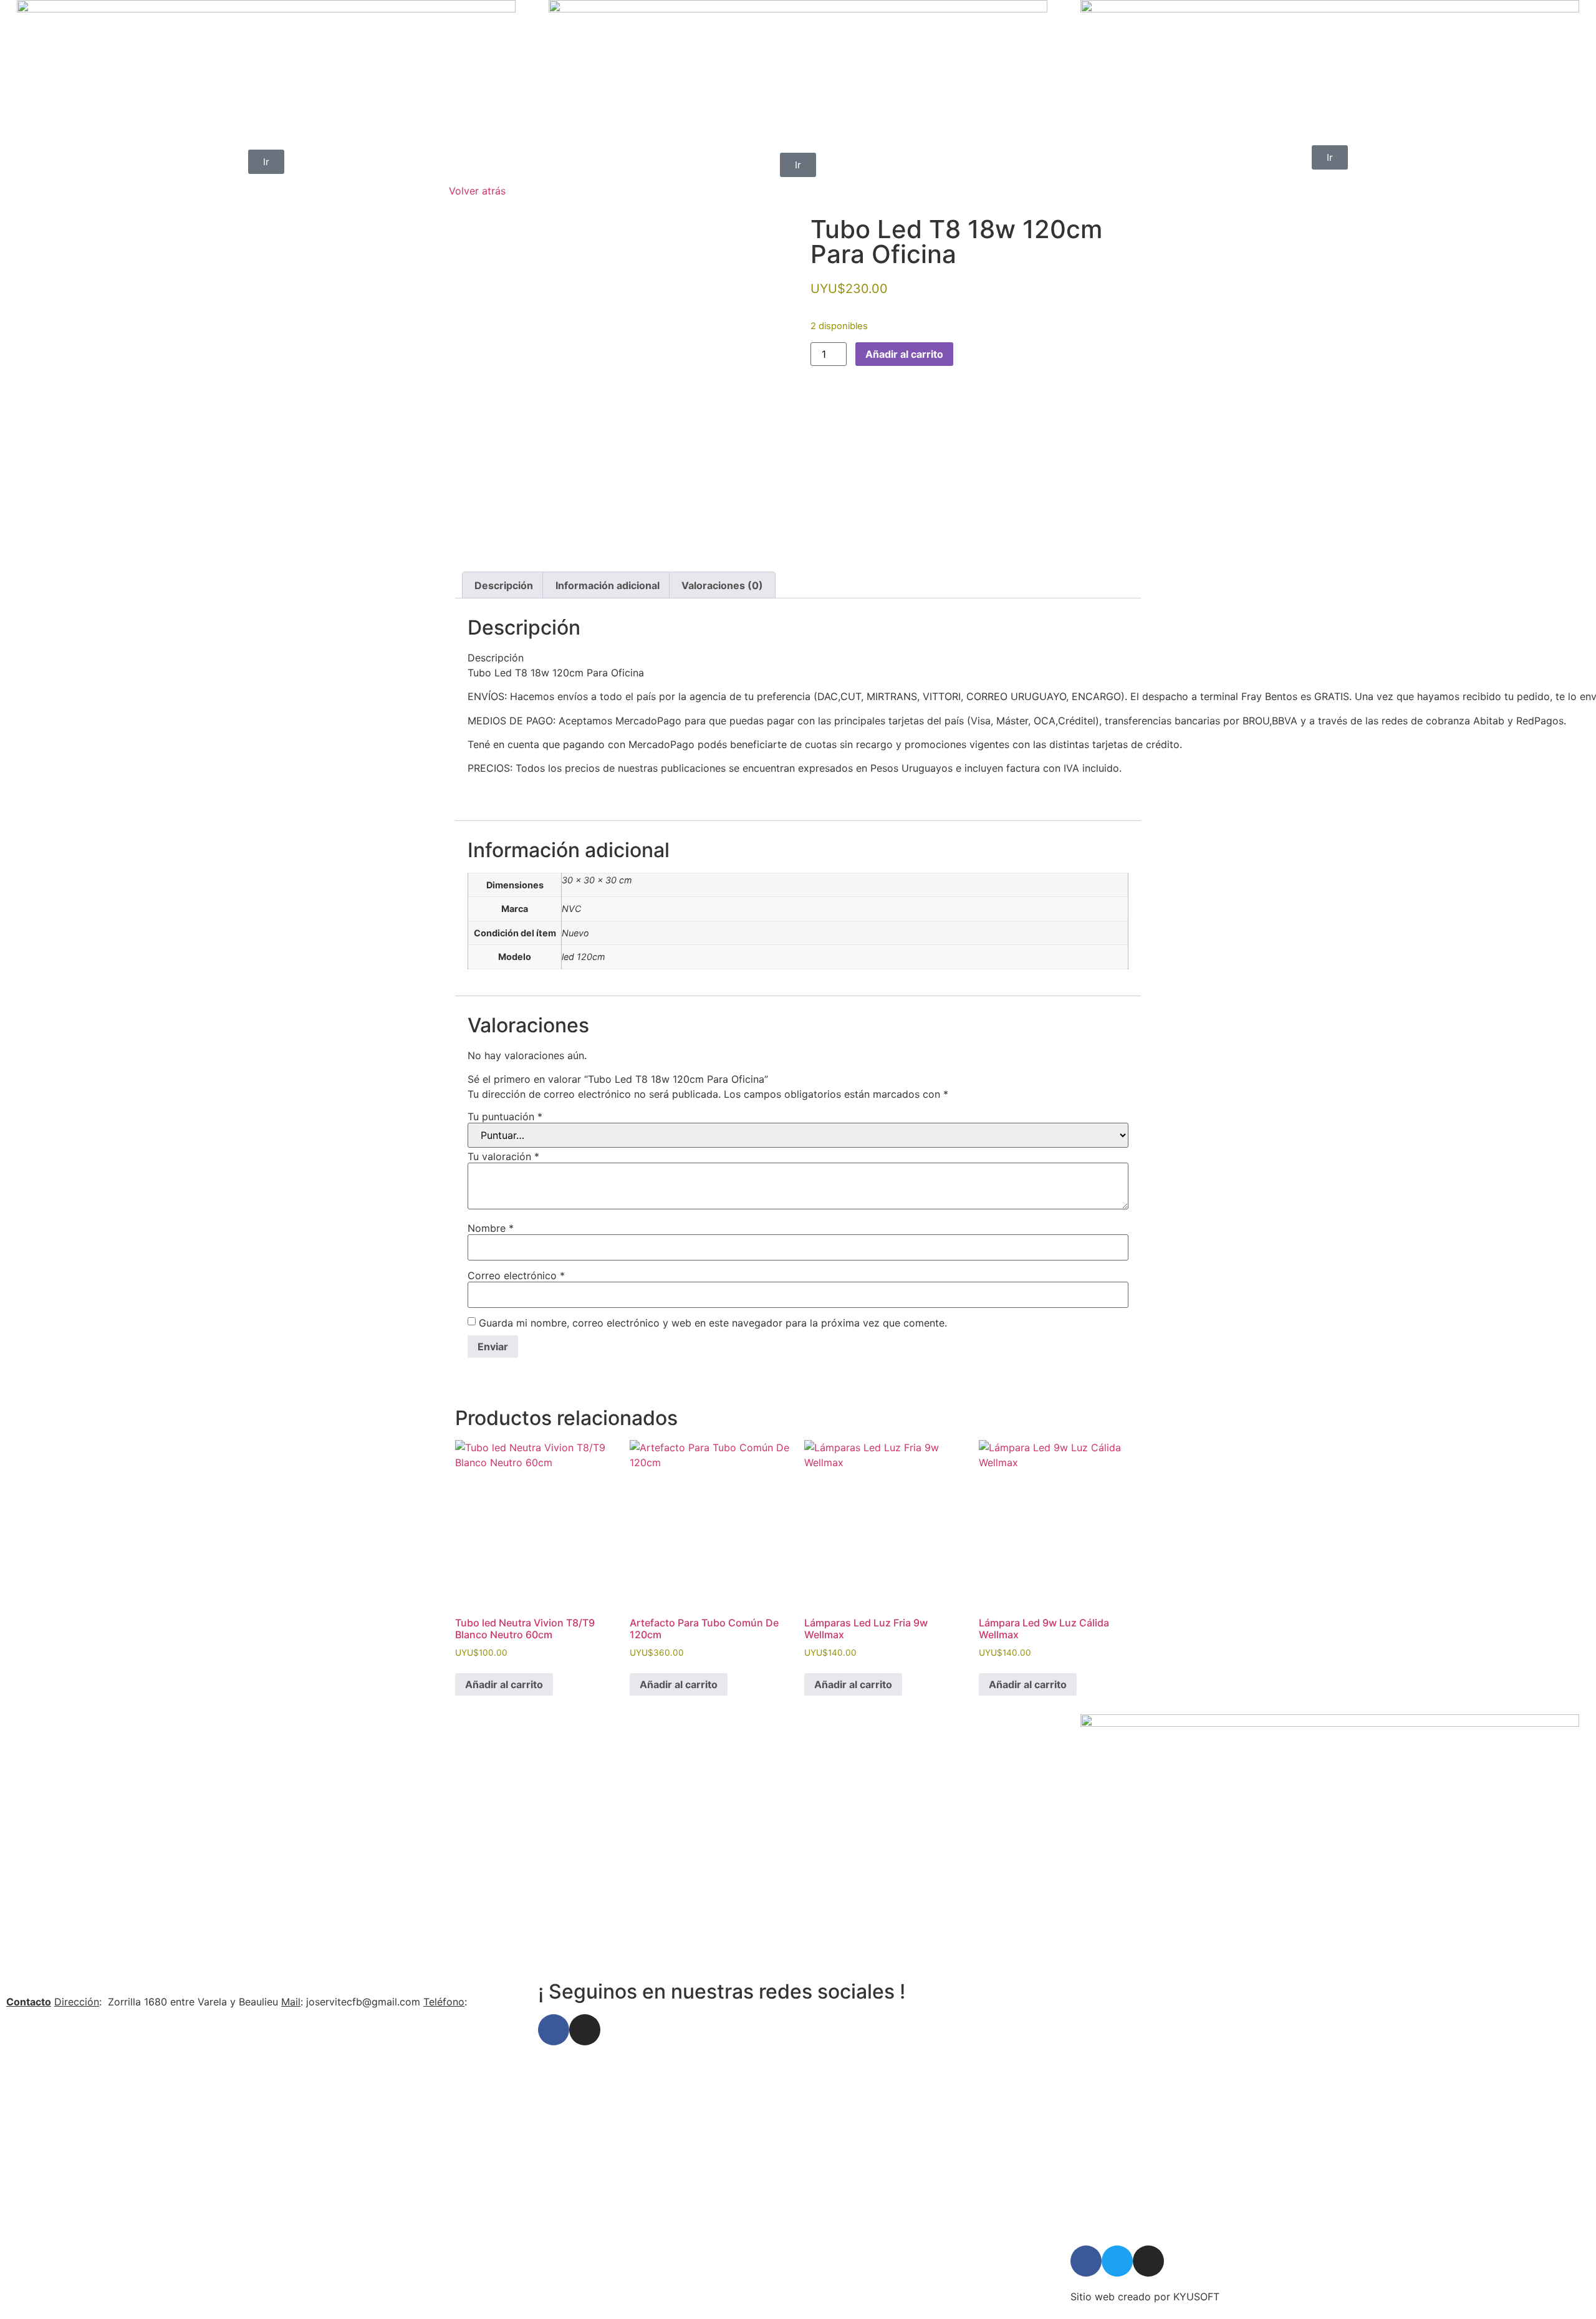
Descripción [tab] (504, 585)
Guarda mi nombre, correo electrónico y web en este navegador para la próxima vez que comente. (713, 1323)
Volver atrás (477, 191)
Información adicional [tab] (608, 585)
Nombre (491, 1228)
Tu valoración (503, 1156)
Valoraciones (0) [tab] (722, 585)
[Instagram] (585, 2030)
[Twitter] (1117, 2261)
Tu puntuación (505, 1116)
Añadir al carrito (904, 354)
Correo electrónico (516, 1275)
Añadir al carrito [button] (504, 1684)
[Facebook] (554, 2030)
